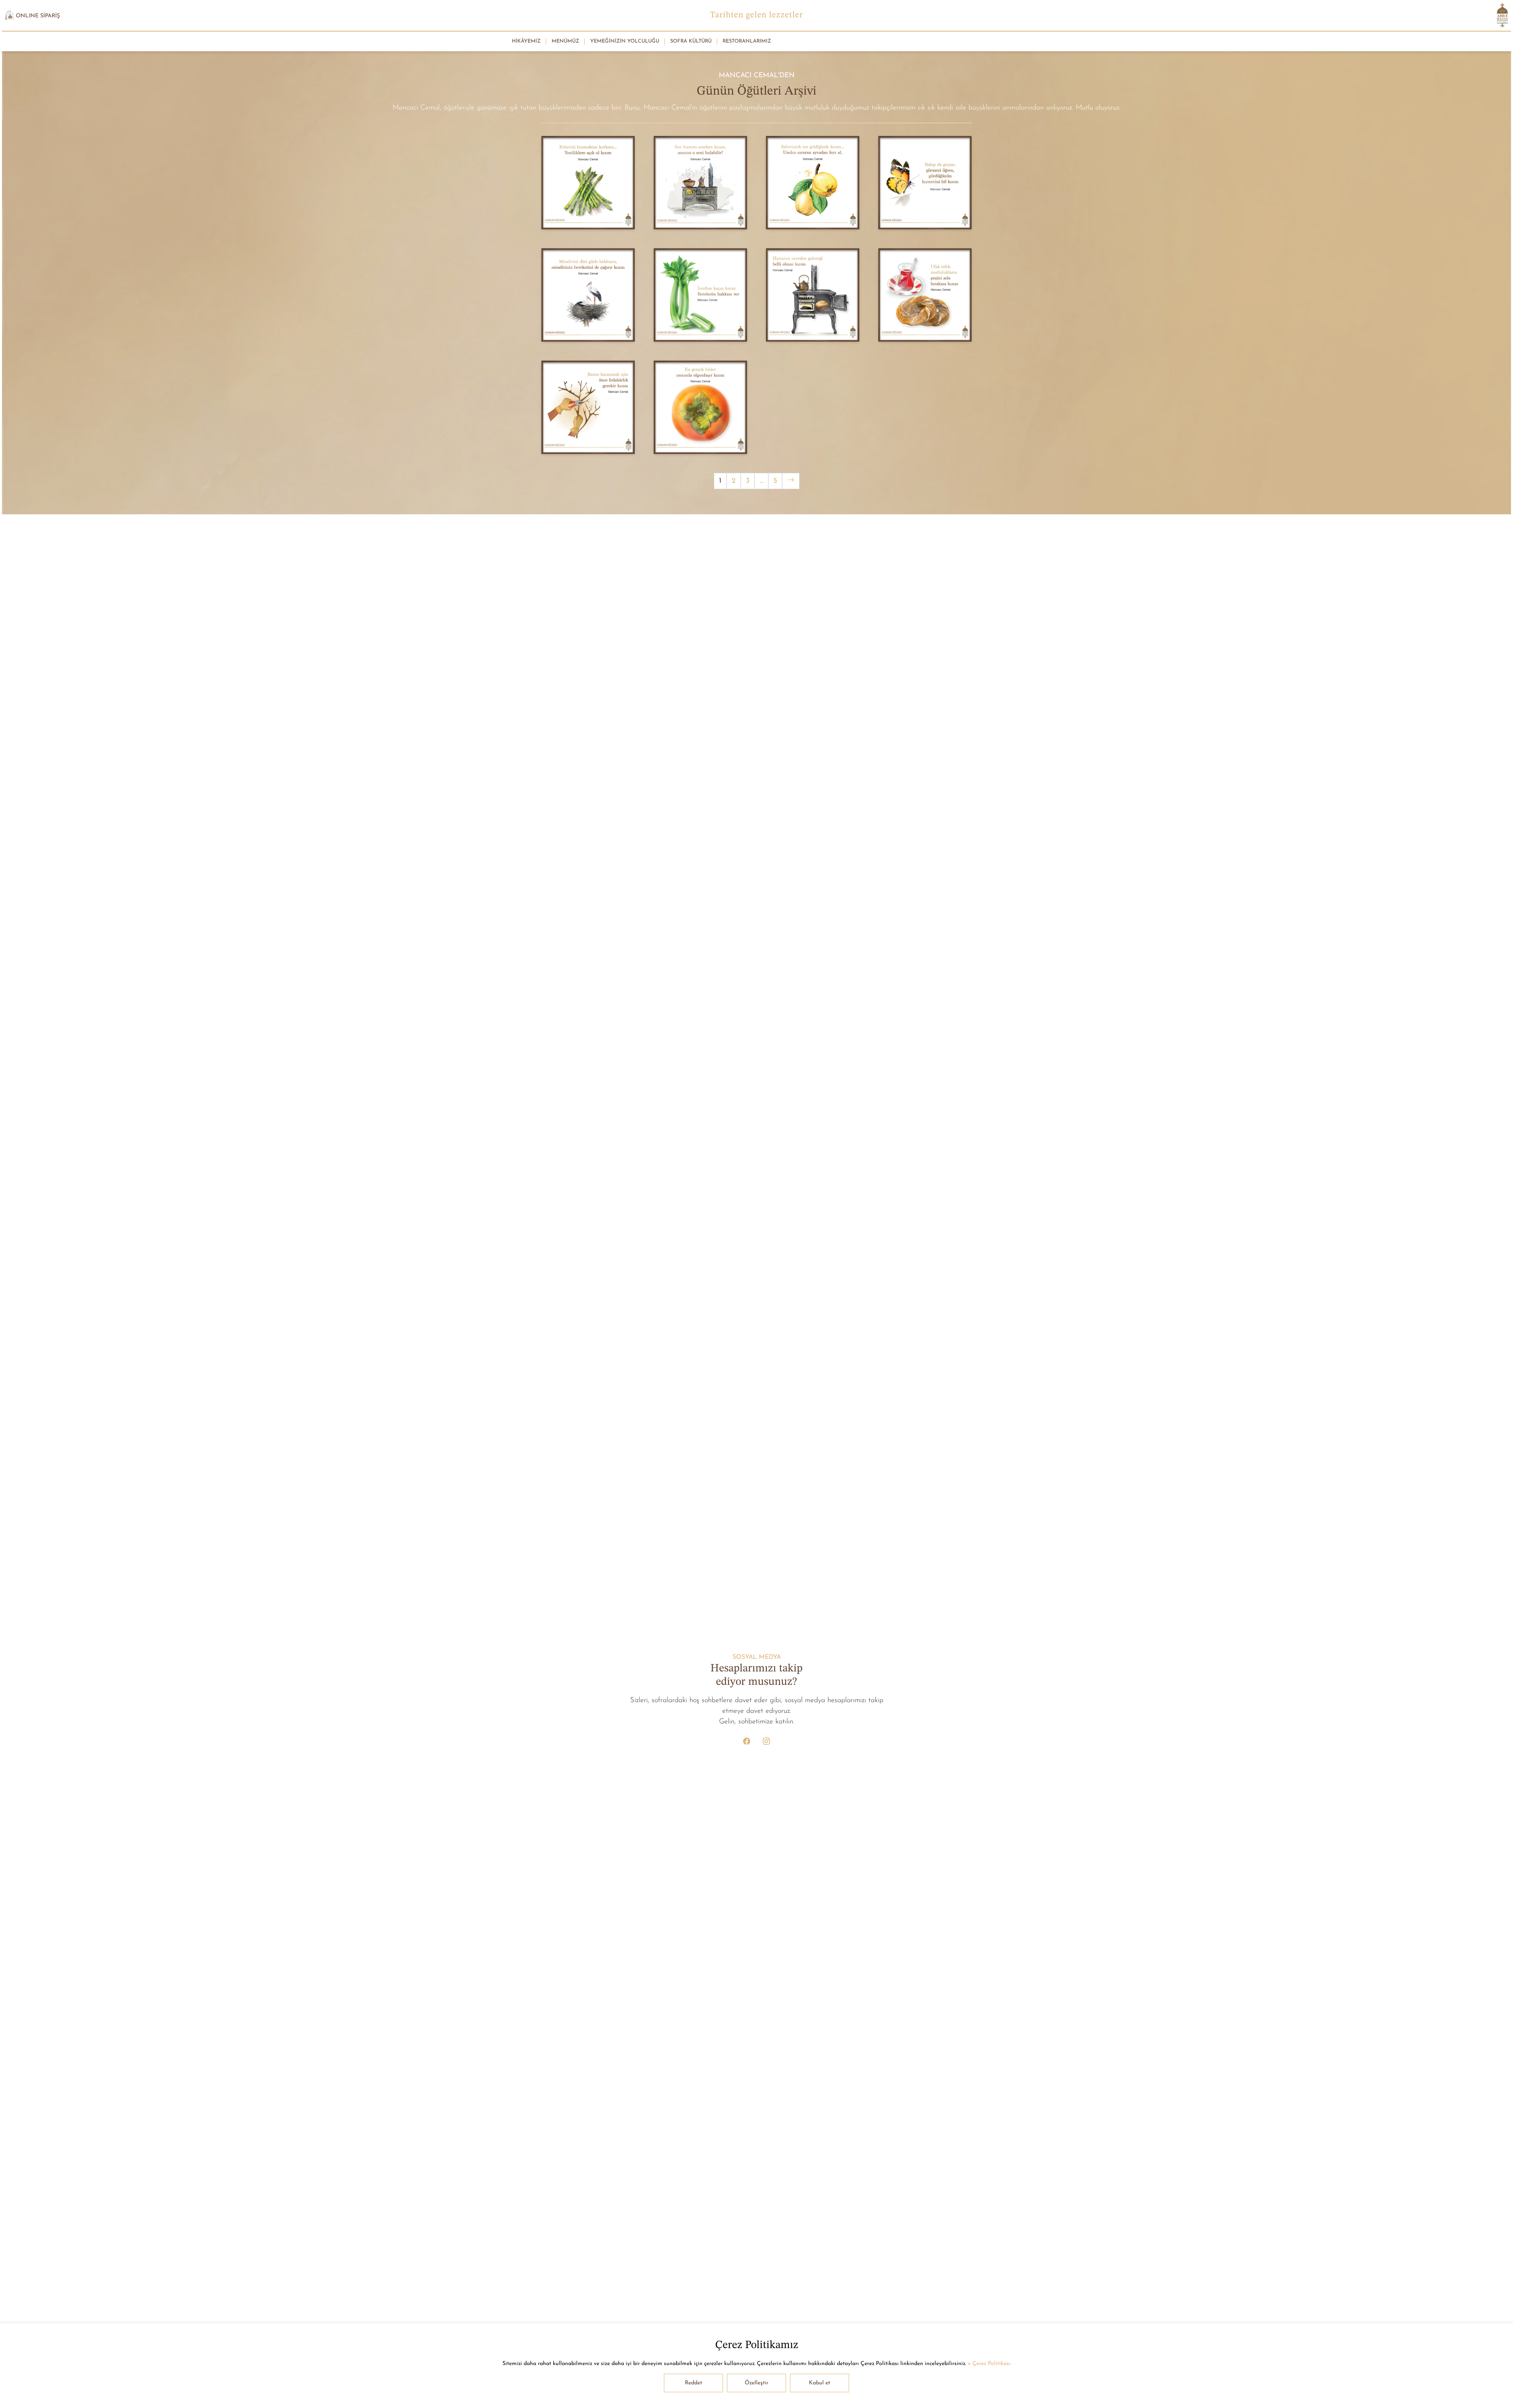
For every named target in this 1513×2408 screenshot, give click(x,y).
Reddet (693, 2383)
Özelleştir (756, 2383)
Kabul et (820, 2383)
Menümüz (565, 41)
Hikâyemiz (526, 41)
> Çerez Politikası (989, 2364)
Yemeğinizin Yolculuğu (625, 41)
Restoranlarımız (747, 41)
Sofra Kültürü (691, 41)
